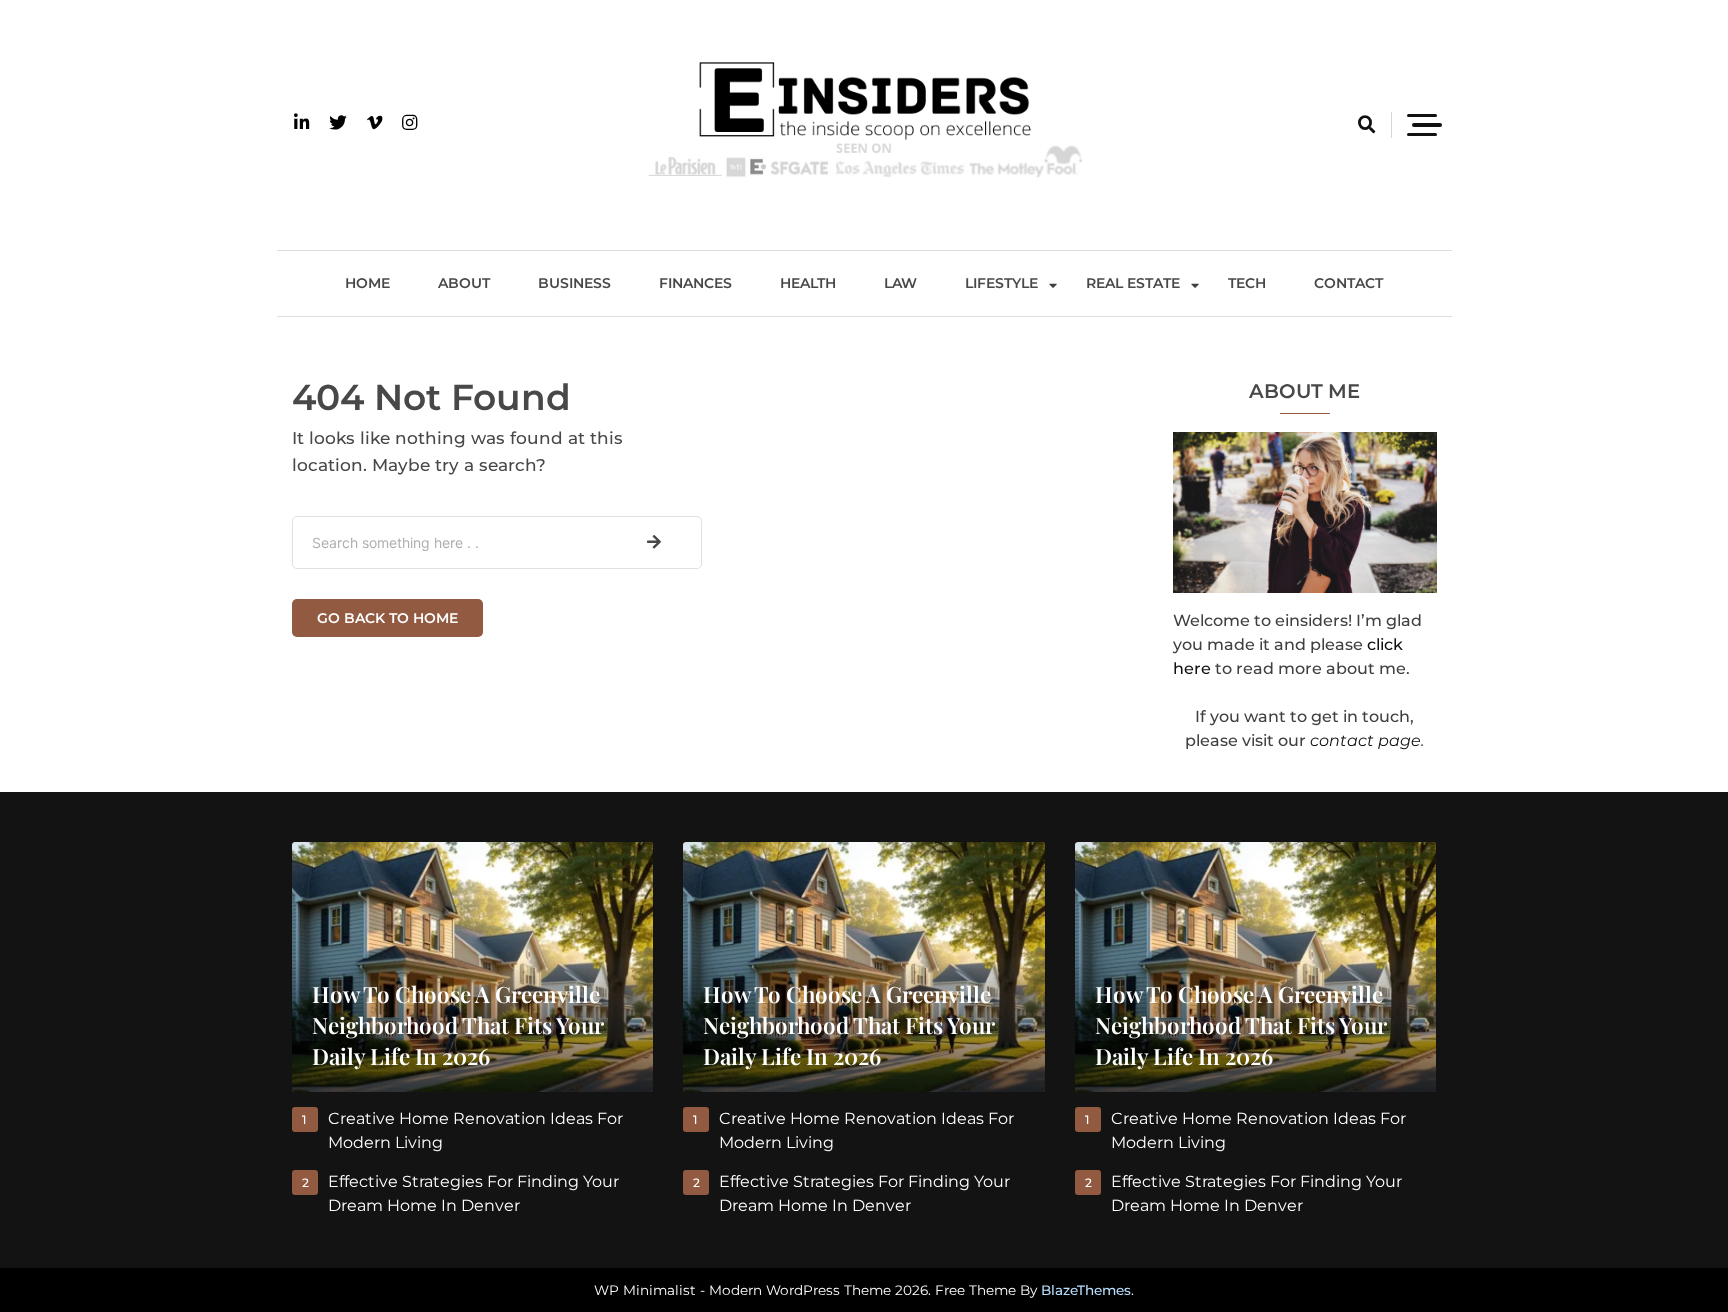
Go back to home (387, 618)
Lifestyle (1001, 283)
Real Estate (1133, 283)
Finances (695, 283)
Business (574, 283)
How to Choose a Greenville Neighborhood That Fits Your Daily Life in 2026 (458, 1025)
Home (367, 283)
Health (808, 283)
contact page (1365, 740)
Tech (1247, 283)
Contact (1348, 283)
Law (900, 283)
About (464, 283)
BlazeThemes (1086, 1290)
